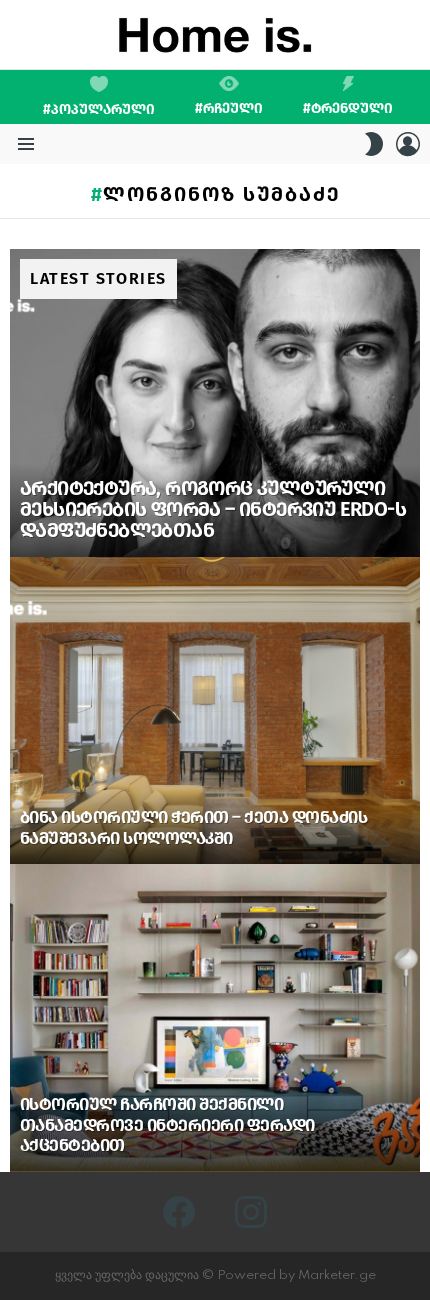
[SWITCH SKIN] (374, 144)
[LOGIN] (408, 144)
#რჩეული (229, 108)
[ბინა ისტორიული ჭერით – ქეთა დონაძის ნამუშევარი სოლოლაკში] (215, 711)
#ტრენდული (348, 108)
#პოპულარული (99, 109)
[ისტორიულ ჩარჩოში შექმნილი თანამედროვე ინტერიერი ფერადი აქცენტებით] (215, 1018)
